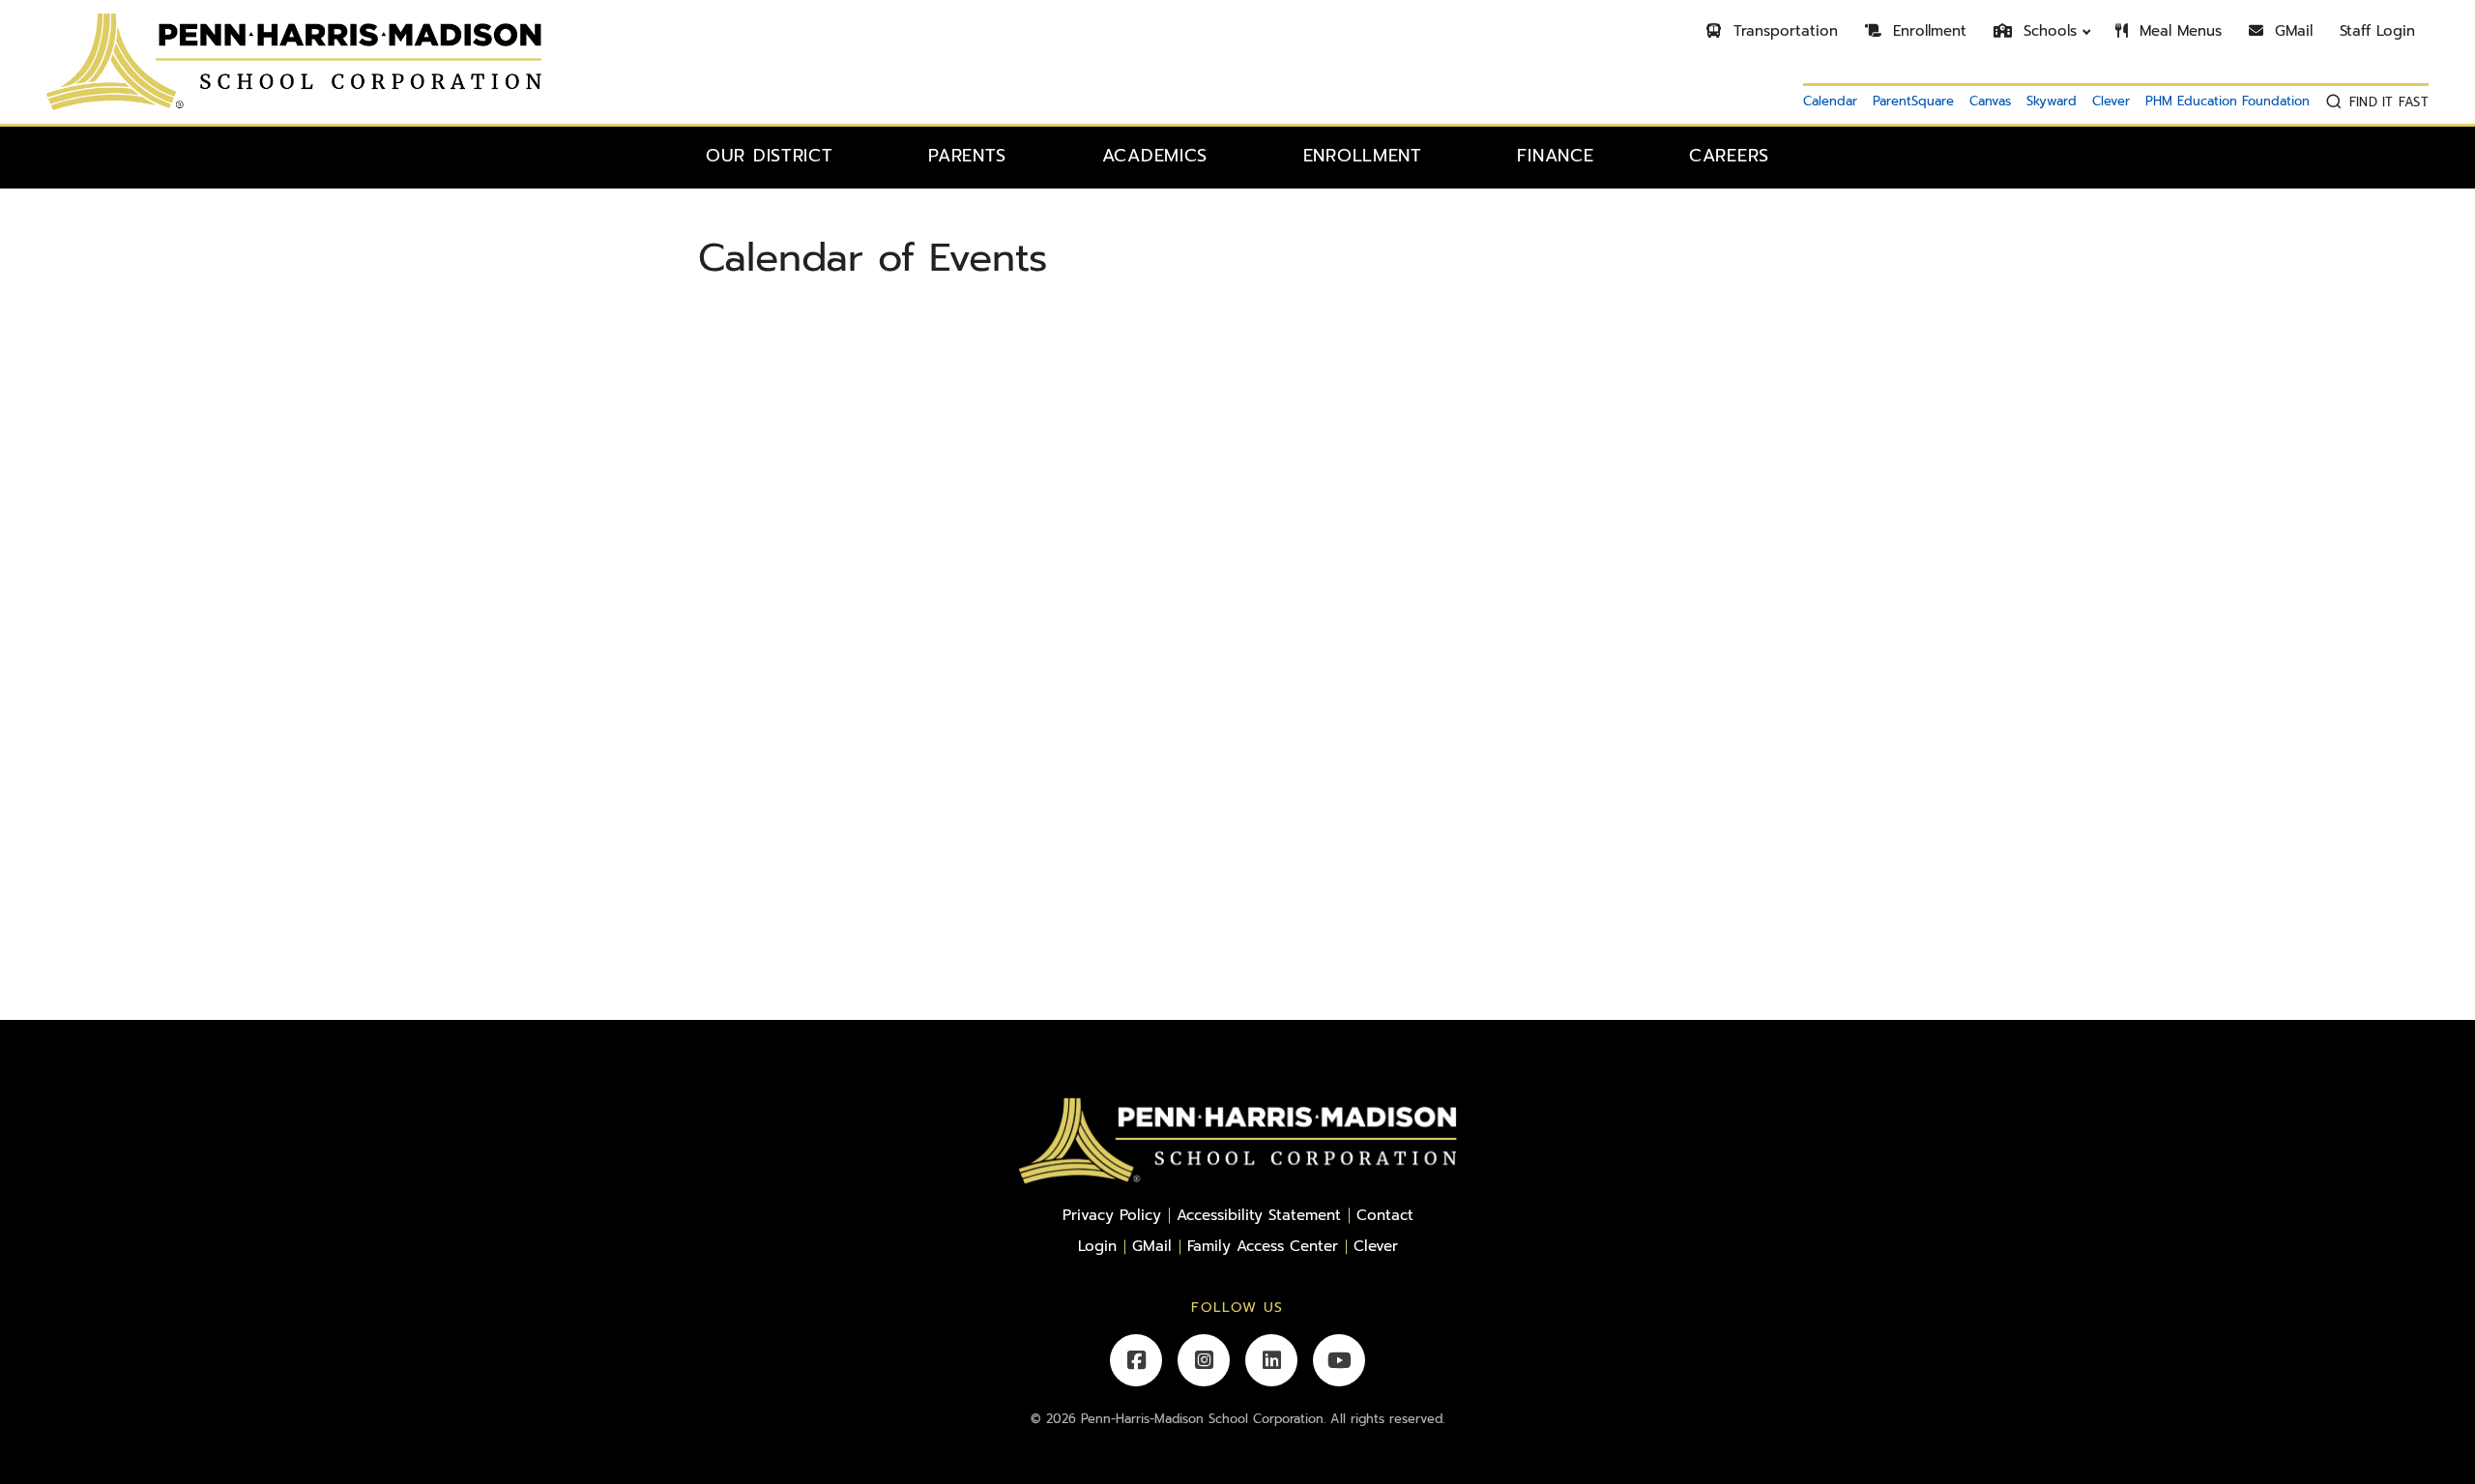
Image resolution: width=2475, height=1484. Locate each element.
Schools (2047, 31)
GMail (2291, 31)
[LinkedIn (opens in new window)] (1271, 1360)
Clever (2111, 101)
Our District (770, 156)
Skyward (2052, 101)
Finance (1555, 156)
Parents (967, 156)
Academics (1155, 156)
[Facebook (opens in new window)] (1136, 1360)
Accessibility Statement (1259, 1215)
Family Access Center (1263, 1246)
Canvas (1990, 101)
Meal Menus (2178, 31)
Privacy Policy (1112, 1215)
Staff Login (2377, 31)
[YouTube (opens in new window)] (1339, 1360)
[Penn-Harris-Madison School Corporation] (294, 61)
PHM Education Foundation (2227, 101)
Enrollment (1927, 31)
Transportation (1783, 31)
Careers (1729, 156)
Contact (1385, 1215)
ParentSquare (1913, 101)
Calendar (1830, 101)
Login (1097, 1246)
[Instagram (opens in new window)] (1204, 1360)
